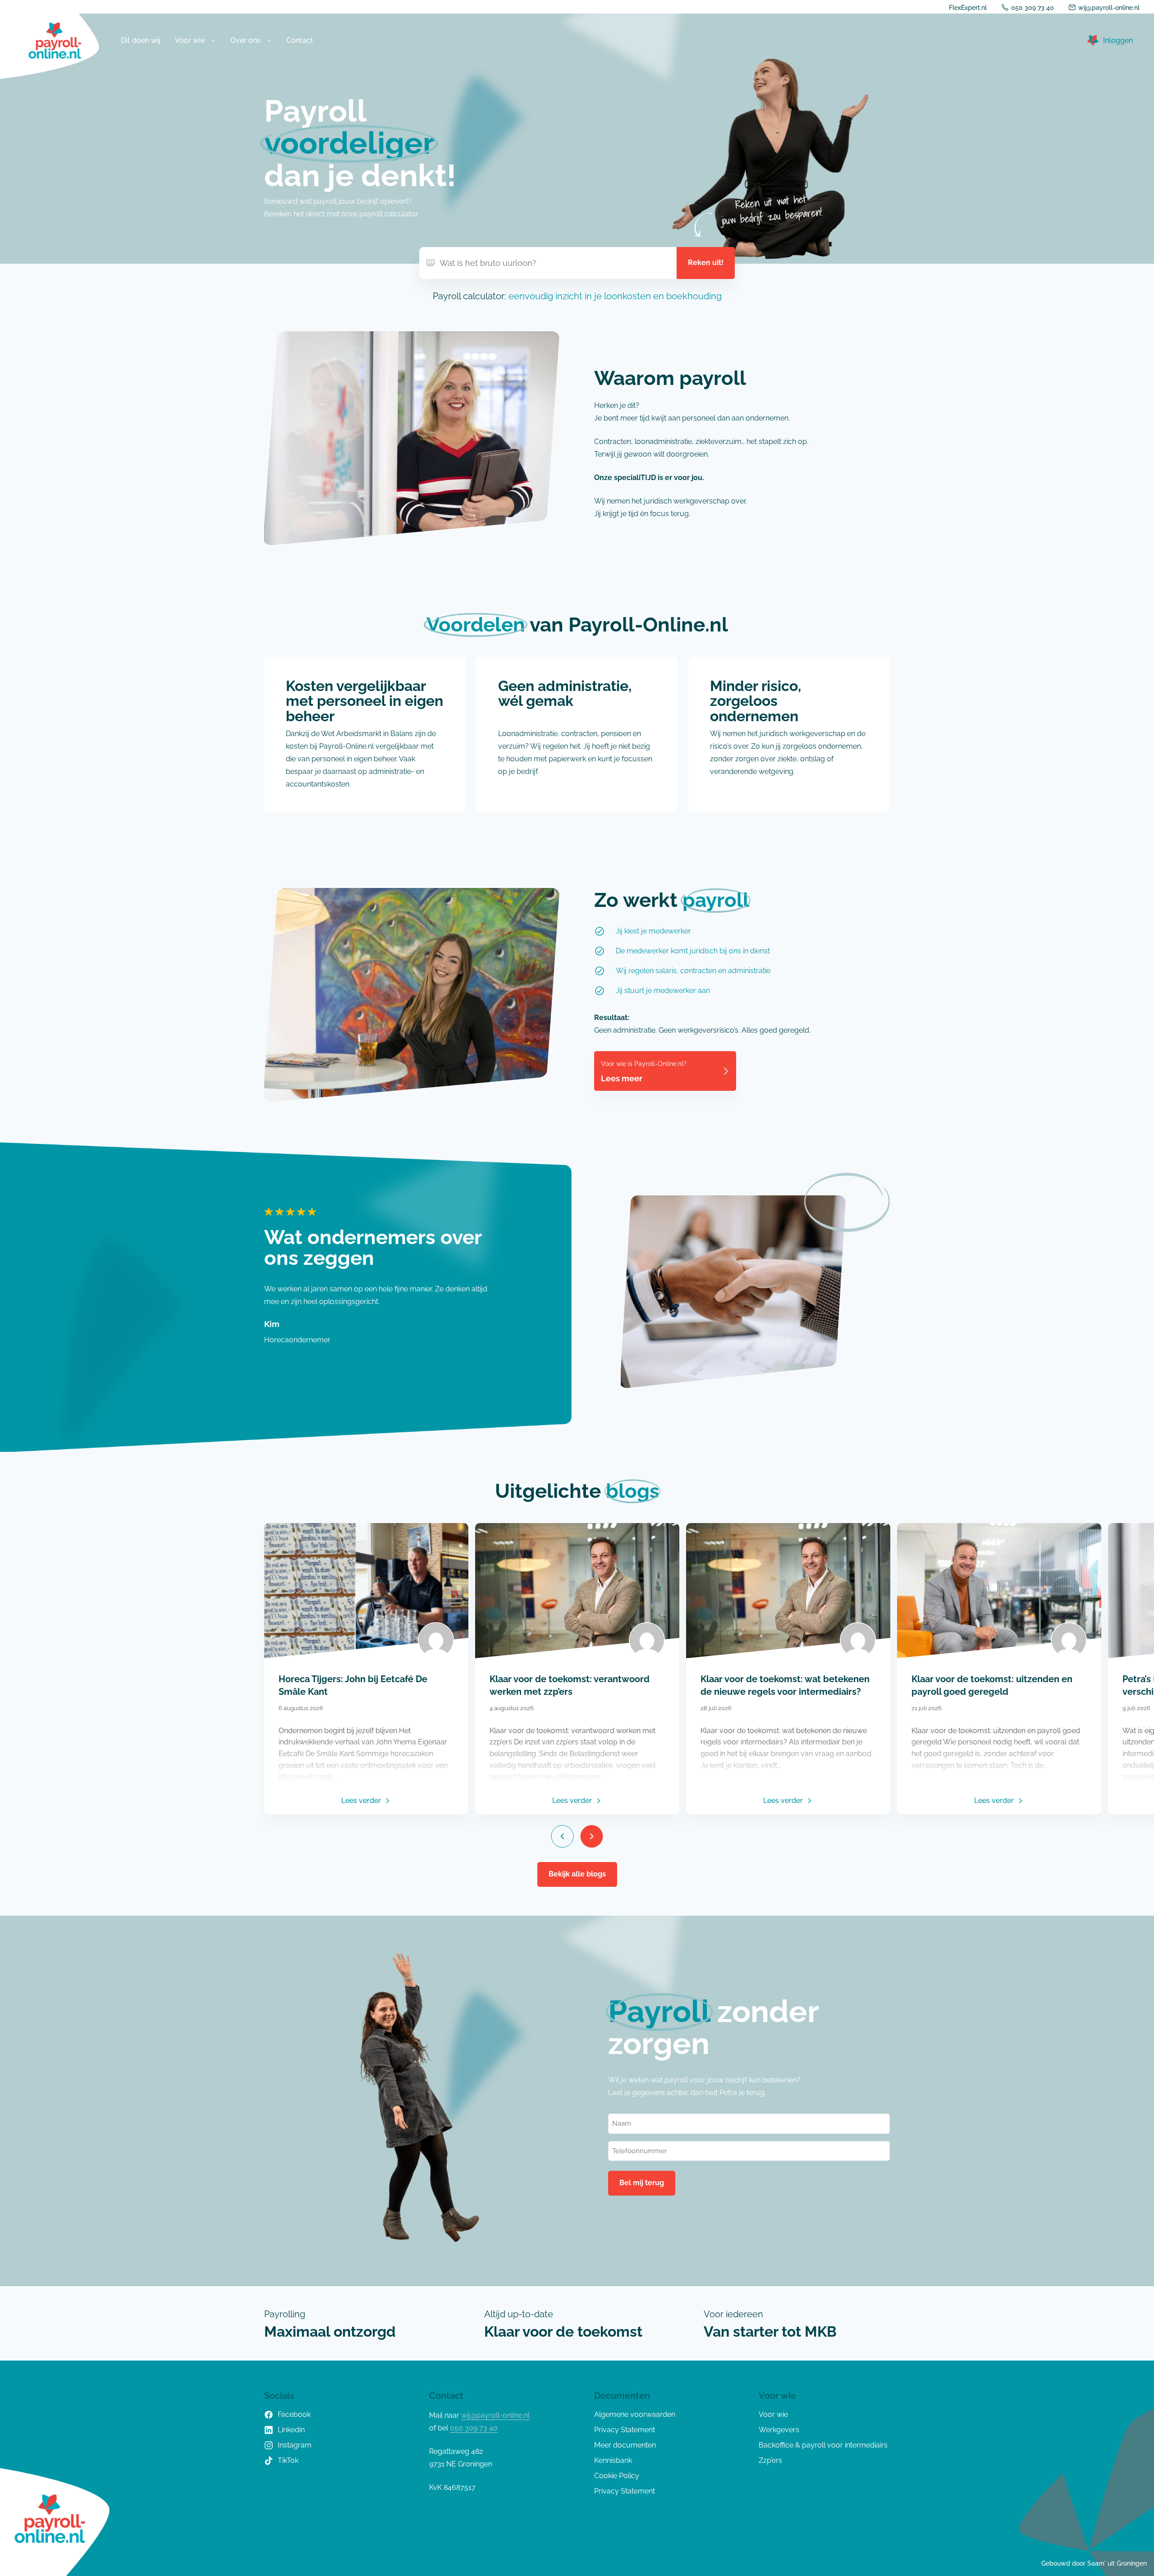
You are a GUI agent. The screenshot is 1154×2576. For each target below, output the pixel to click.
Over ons (245, 40)
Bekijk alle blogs (577, 1874)
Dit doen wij (141, 40)
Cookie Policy (617, 2476)
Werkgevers (779, 2430)
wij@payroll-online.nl (1109, 8)
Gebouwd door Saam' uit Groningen (1094, 2563)
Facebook (294, 2414)
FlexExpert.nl (968, 8)
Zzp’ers (770, 2460)
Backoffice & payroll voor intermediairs (823, 2445)
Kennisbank (613, 2460)
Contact (300, 40)
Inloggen (1118, 40)
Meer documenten (625, 2445)
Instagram (295, 2445)
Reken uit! (706, 263)
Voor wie (190, 40)
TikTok (288, 2460)
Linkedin (291, 2430)
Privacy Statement (625, 2430)
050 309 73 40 (1033, 8)
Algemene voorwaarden (635, 2414)
